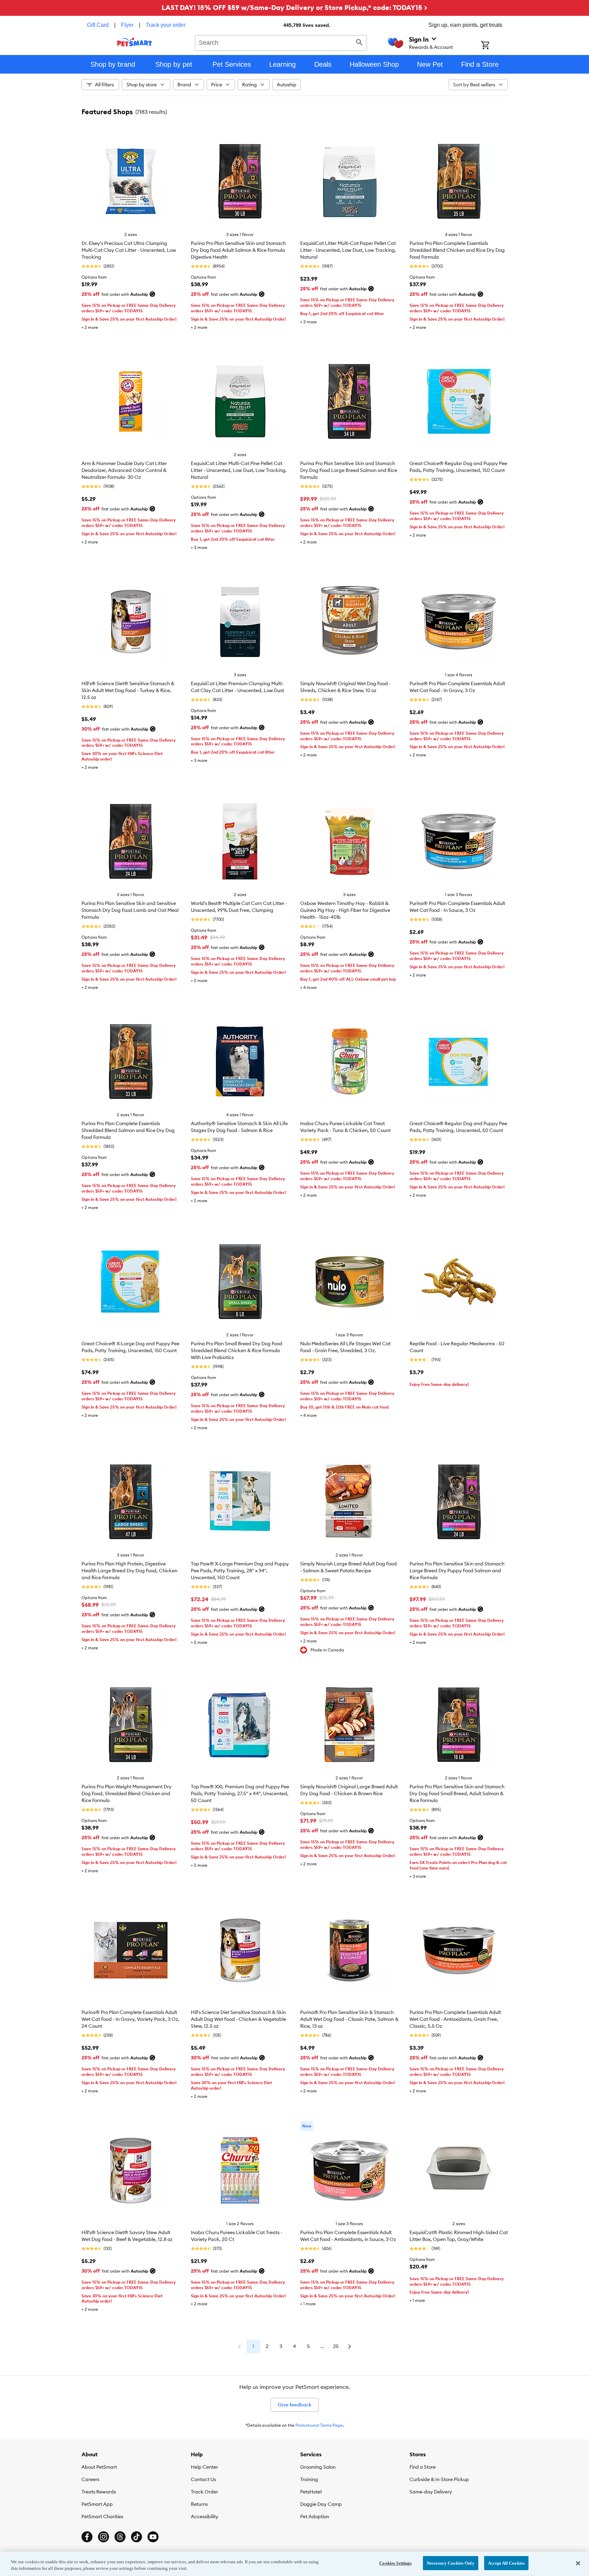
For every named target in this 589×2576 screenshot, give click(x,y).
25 (336, 2346)
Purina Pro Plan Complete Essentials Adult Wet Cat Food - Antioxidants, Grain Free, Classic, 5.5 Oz (455, 2019)
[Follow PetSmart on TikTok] (137, 2537)
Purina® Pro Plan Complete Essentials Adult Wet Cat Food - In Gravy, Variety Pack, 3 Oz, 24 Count (130, 2019)
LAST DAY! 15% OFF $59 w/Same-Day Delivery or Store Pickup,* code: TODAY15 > (294, 7)
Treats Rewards (99, 2492)
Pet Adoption (315, 2516)
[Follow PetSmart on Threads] (120, 2537)
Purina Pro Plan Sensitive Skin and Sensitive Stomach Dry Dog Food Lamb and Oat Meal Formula (130, 910)
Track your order (166, 25)
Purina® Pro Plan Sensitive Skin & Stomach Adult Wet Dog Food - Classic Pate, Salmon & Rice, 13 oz (349, 2019)
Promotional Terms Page (319, 2425)
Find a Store (423, 2467)
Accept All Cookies (506, 2563)
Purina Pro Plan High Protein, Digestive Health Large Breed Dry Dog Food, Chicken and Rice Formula (129, 1571)
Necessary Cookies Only (451, 2563)
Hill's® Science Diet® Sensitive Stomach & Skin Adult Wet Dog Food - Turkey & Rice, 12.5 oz (128, 690)
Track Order (204, 2492)
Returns (199, 2504)
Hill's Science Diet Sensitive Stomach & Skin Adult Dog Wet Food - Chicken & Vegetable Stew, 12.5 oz (238, 2019)
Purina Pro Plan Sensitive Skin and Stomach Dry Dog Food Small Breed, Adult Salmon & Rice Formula (457, 1793)
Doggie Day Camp (321, 2504)
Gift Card (98, 25)
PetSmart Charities (102, 2516)
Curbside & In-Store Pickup (439, 2479)
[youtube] (153, 2537)
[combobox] (281, 42)
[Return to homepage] (135, 42)
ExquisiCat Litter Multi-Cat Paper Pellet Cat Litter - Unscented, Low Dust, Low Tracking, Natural (348, 250)
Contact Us (203, 2479)
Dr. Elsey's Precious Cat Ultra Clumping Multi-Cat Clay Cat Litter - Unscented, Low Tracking (129, 250)
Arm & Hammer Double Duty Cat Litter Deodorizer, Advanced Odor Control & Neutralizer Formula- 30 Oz (124, 470)
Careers (90, 2479)
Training (309, 2479)
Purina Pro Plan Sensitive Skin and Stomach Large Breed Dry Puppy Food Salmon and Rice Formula (457, 1571)
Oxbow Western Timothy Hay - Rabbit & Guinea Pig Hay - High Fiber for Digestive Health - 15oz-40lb (345, 910)
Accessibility (205, 2516)
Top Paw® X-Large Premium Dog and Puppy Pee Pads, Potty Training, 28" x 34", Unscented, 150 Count (240, 1571)
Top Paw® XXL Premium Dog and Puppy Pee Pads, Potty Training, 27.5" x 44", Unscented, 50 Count (240, 1793)
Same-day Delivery (431, 2492)
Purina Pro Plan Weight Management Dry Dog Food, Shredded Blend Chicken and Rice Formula (127, 1793)
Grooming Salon (318, 2467)
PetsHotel (311, 2492)
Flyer (127, 25)
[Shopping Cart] (494, 46)
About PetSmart (99, 2467)
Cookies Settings (395, 2563)
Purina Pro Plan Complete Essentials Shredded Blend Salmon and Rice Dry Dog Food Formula (128, 1130)
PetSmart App (97, 2504)
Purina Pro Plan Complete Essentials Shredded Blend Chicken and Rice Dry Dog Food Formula (457, 250)
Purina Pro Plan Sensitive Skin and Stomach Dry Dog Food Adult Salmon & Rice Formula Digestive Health (238, 250)
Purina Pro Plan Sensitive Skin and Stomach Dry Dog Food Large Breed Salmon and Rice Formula (349, 470)
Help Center (204, 2467)
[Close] (578, 2563)
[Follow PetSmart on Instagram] (103, 2537)
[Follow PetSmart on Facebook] (87, 2537)
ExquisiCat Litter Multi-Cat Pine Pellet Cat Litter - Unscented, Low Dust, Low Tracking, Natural (239, 470)
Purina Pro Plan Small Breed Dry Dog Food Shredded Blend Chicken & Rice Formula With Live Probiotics (237, 1350)
